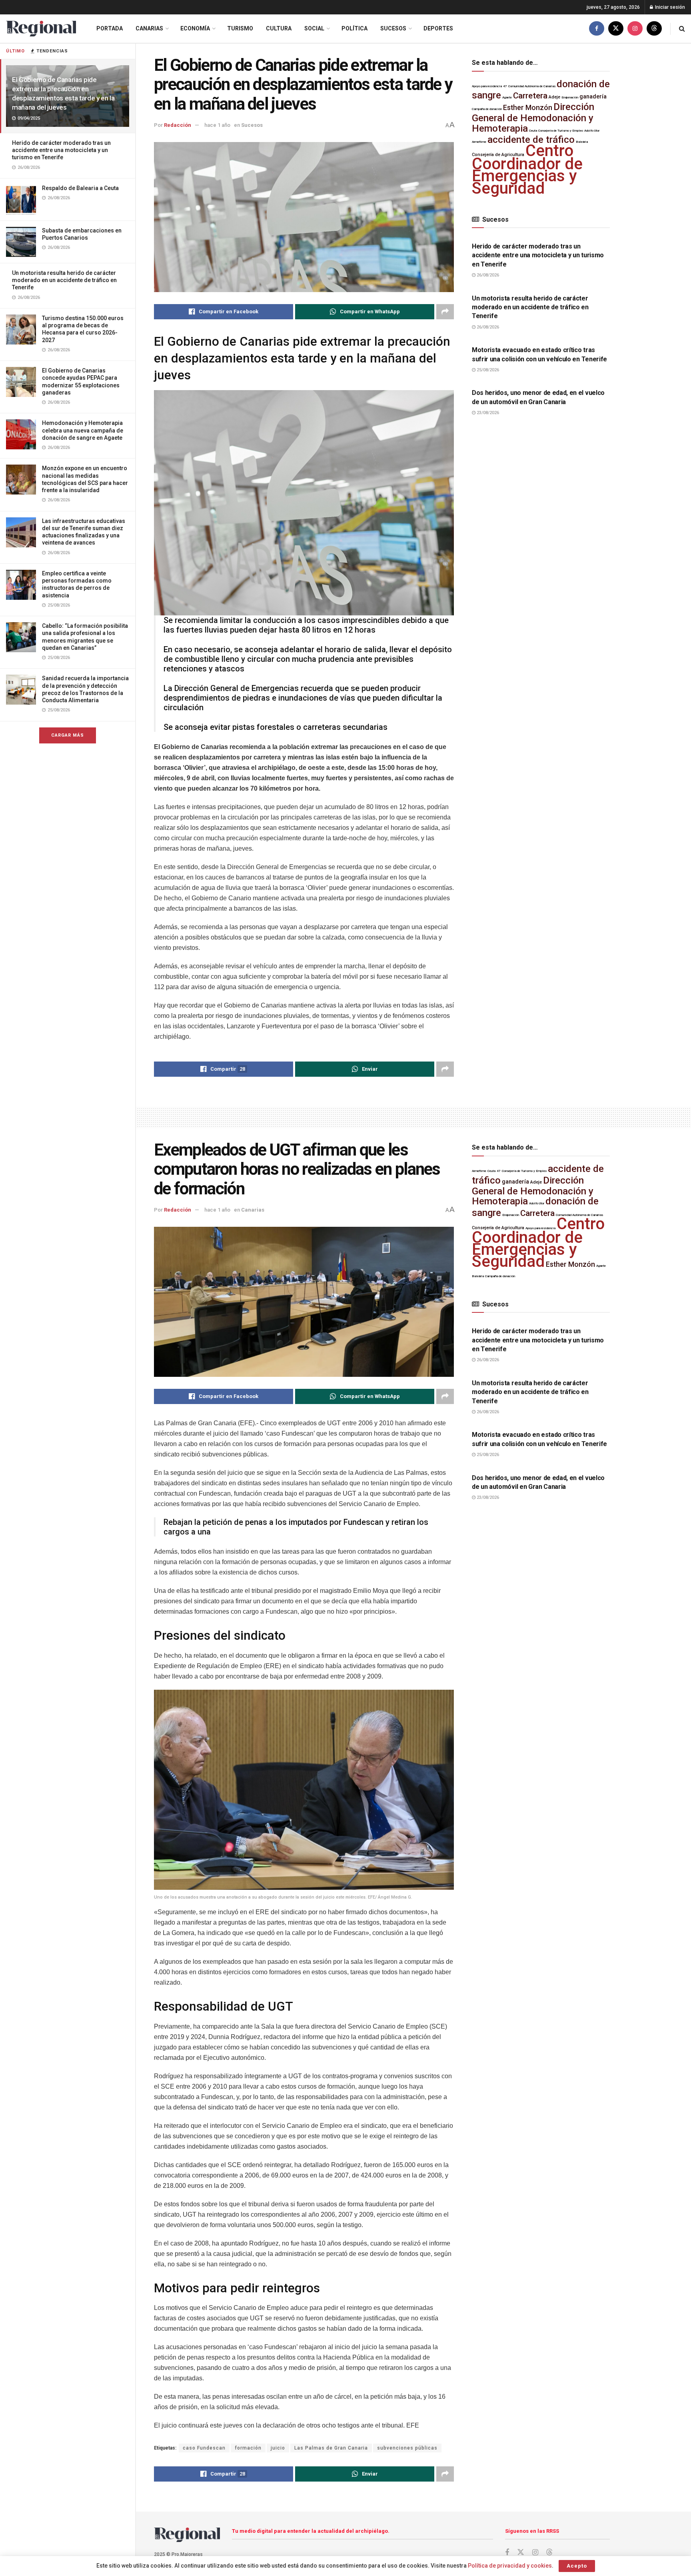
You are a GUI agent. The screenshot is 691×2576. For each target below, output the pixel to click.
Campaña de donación (487, 109)
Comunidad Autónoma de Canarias (532, 86)
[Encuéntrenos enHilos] (654, 29)
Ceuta (533, 131)
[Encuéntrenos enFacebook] (597, 29)
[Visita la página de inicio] (41, 29)
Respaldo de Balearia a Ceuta (80, 188)
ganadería (593, 97)
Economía (195, 28)
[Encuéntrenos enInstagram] (635, 29)
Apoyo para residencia (487, 86)
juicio (278, 2448)
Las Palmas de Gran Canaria (331, 2448)
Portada (110, 28)
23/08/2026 (487, 413)
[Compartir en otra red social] (445, 312)
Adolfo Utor (592, 131)
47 (505, 86)
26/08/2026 (487, 275)
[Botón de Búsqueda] (682, 29)
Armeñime (479, 142)
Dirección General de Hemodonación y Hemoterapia (533, 118)
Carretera (530, 96)
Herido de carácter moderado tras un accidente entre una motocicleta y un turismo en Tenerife (61, 150)
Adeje (554, 97)
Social (314, 28)
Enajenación (570, 97)
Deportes (438, 28)
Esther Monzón (528, 108)
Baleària (582, 142)
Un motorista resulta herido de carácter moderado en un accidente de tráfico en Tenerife (64, 280)
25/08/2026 (487, 370)
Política (354, 28)
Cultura (279, 28)
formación (248, 2448)
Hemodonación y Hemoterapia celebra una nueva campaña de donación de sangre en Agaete (83, 430)
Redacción (178, 125)
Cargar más (68, 735)
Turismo (240, 28)
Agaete (507, 97)
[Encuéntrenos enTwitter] (616, 29)
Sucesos (393, 28)
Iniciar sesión (669, 7)
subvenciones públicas (407, 2448)
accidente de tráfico (531, 140)
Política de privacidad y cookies (510, 2566)
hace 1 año (217, 125)
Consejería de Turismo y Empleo (561, 131)
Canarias (149, 28)
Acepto (577, 2566)
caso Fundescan (204, 2448)
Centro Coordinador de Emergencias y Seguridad (527, 169)
